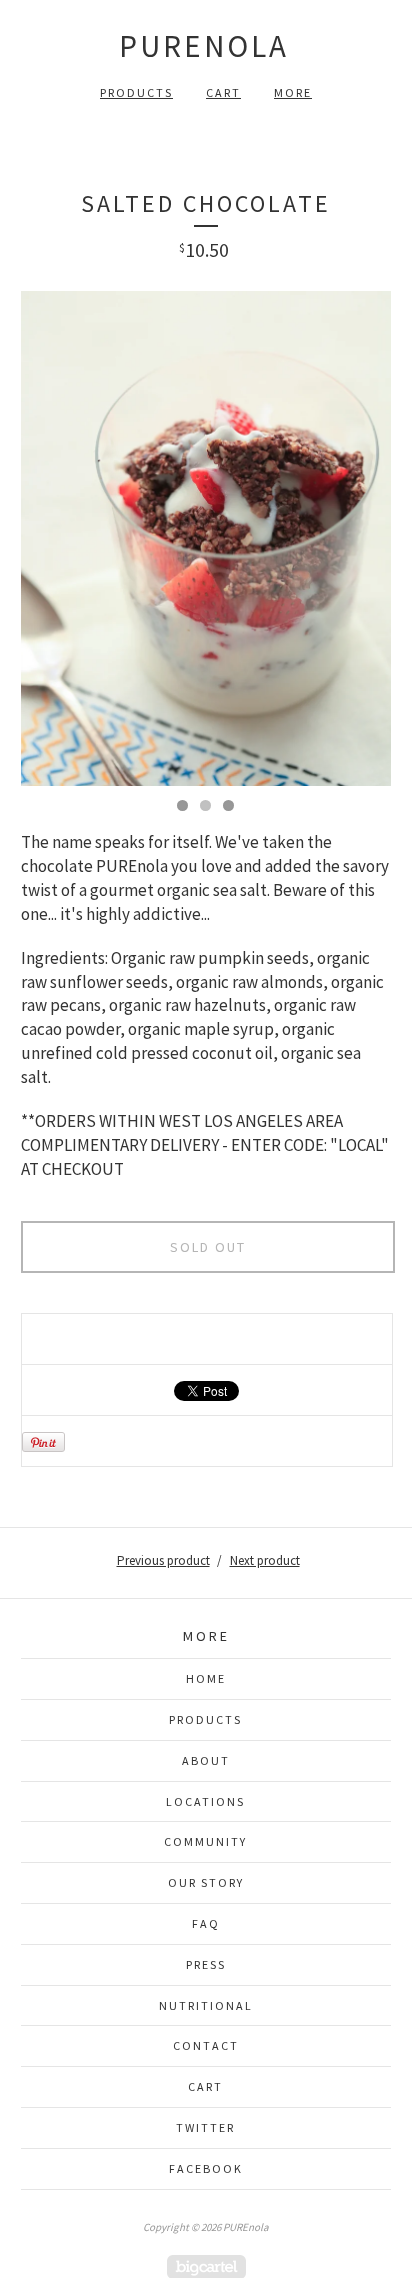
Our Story (206, 1882)
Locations (205, 1801)
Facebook (206, 2168)
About (206, 1760)
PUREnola (204, 45)
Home (206, 1678)
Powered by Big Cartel (206, 2266)
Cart (223, 92)
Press (206, 1964)
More (293, 92)
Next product (265, 1560)
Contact (206, 2045)
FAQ (206, 1923)
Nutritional (206, 2005)
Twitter (205, 2127)
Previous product (163, 1560)
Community (205, 1841)
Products (136, 92)
